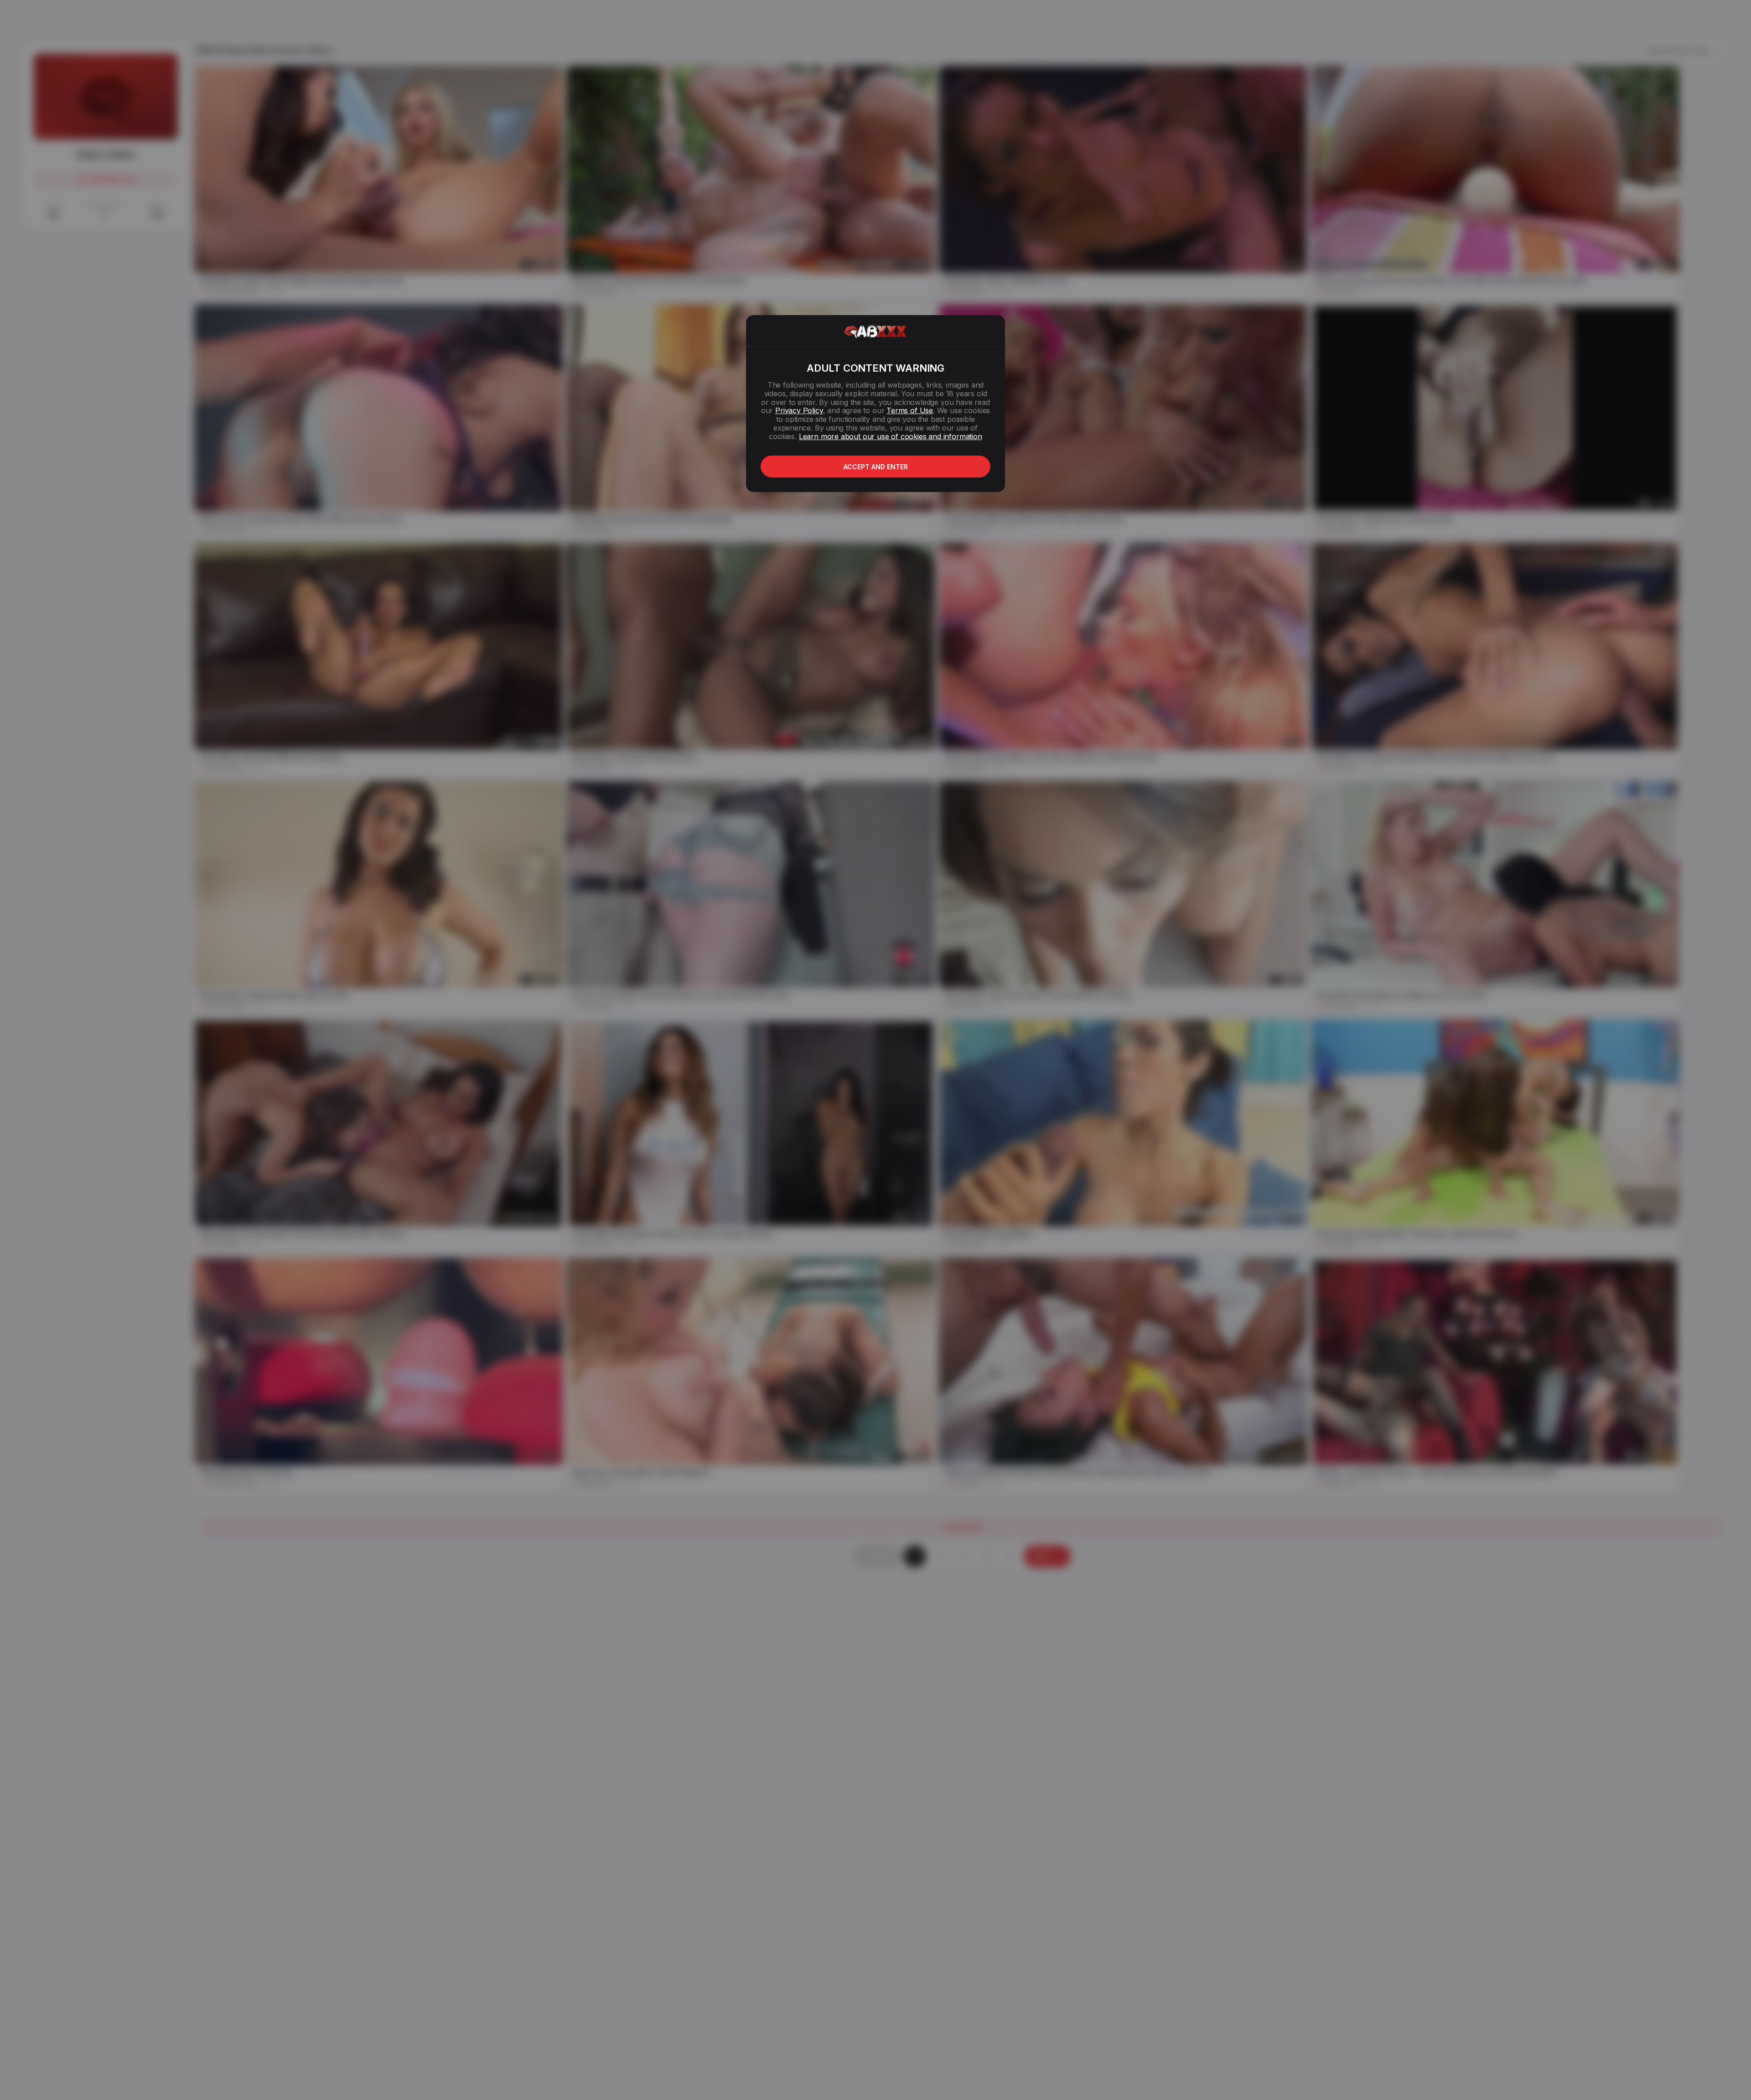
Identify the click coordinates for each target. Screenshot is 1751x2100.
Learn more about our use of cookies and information (891, 436)
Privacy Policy (799, 410)
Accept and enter (876, 467)
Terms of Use (910, 410)
